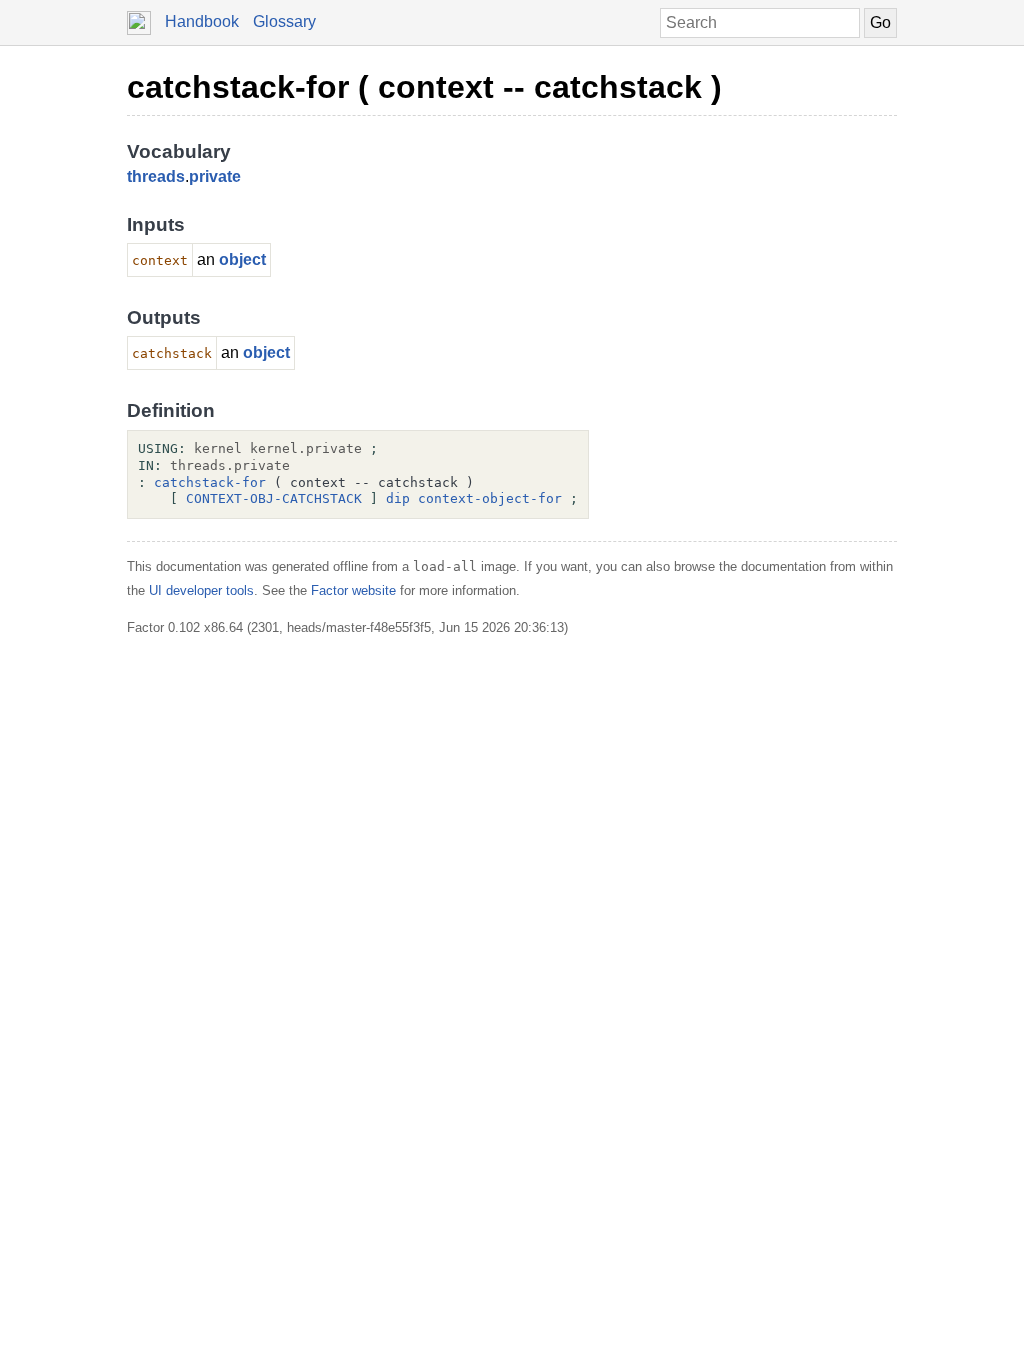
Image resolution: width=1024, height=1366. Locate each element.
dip (398, 498)
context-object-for (490, 498)
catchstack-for (210, 482)
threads (156, 176)
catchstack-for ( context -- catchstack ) (424, 87)
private (215, 176)
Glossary (284, 21)
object (242, 259)
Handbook (202, 21)
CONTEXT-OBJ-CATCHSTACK (274, 498)
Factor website (353, 590)
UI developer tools (201, 590)
